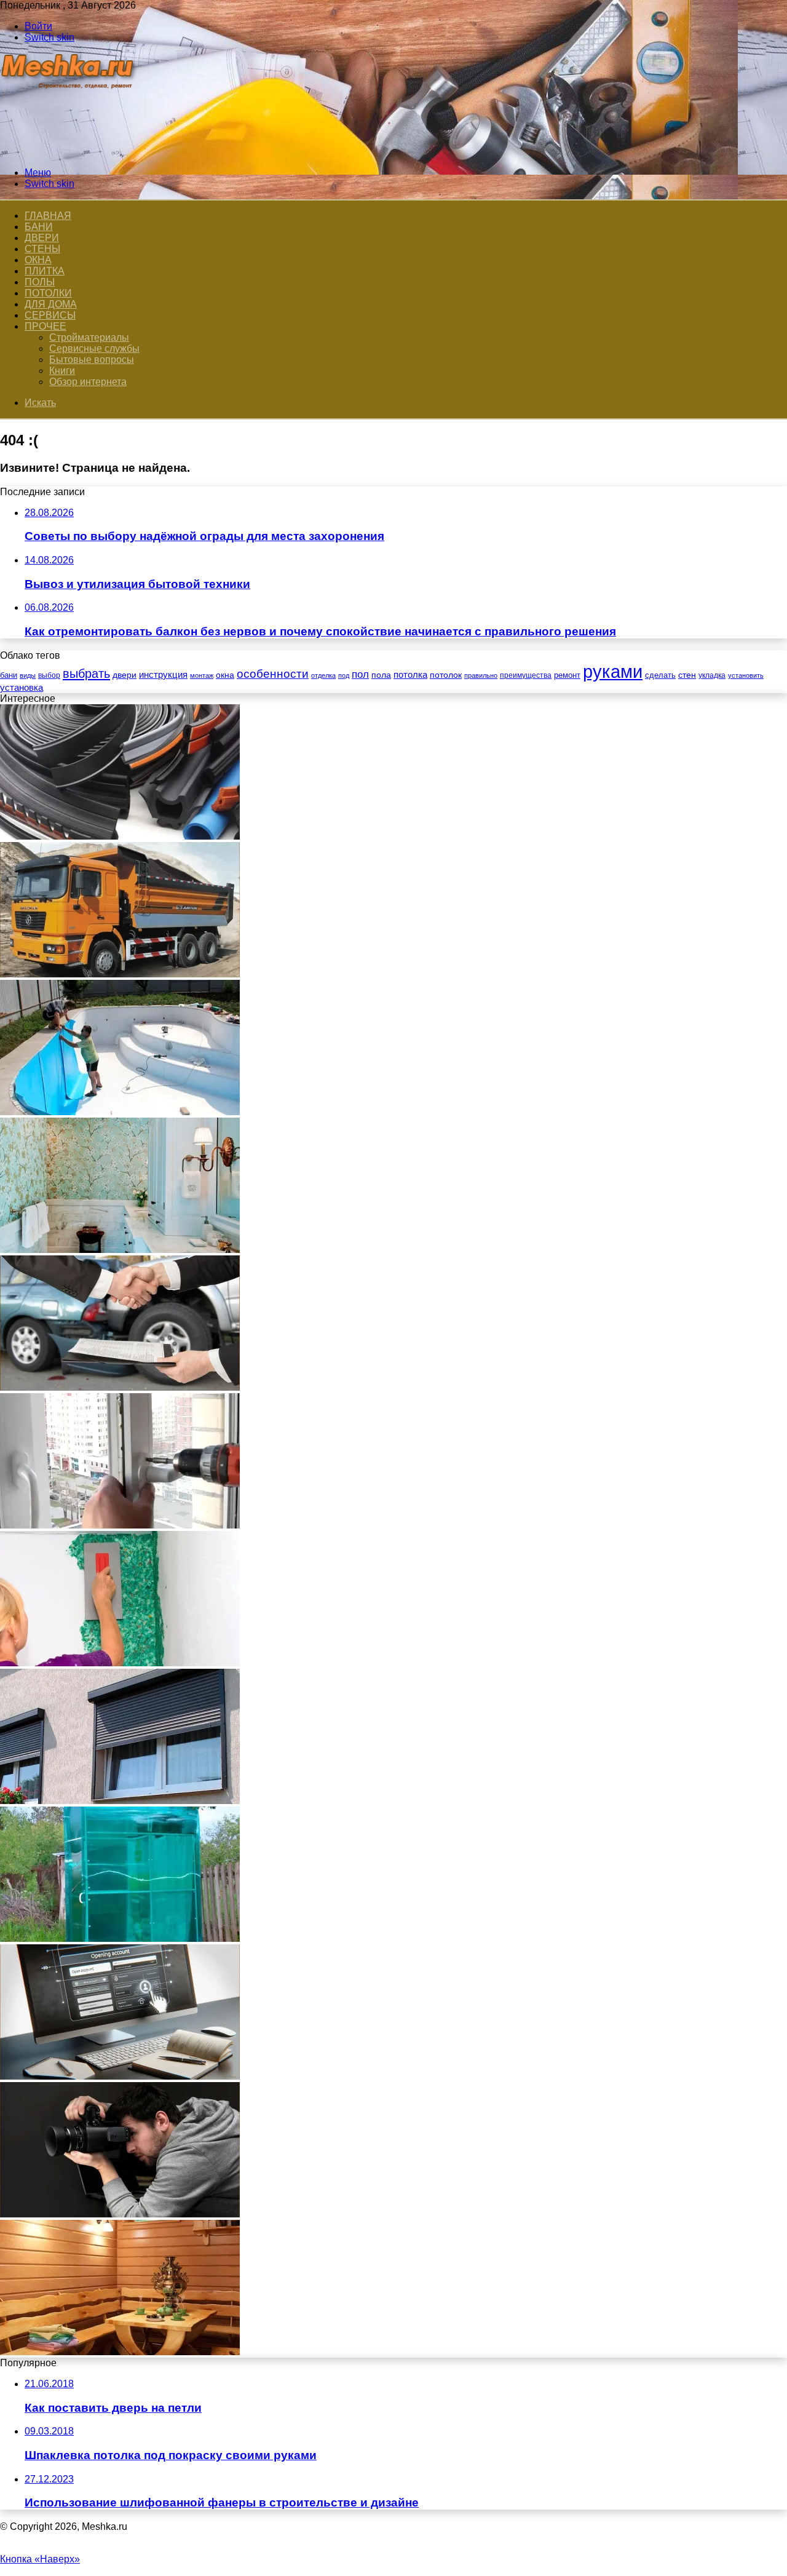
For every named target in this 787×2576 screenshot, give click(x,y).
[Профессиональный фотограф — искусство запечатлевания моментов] (120, 2214)
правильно (481, 675)
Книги (62, 371)
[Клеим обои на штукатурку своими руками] (120, 1663)
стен (687, 675)
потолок (446, 675)
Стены (42, 249)
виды (28, 675)
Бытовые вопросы (92, 360)
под (344, 675)
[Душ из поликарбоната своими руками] (120, 1938)
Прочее (45, 326)
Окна (38, 260)
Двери (42, 238)
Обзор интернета (88, 382)
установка (22, 687)
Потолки (48, 293)
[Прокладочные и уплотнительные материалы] (120, 836)
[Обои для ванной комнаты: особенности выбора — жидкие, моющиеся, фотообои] (120, 1250)
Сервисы (50, 315)
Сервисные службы (94, 348)
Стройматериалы (89, 337)
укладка (712, 675)
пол (360, 674)
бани (9, 675)
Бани (39, 227)
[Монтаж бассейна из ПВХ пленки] (120, 1112)
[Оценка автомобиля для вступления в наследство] (120, 1387)
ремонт (567, 675)
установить (746, 675)
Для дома (51, 304)
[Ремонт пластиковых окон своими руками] (120, 1525)
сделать (660, 675)
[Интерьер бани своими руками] (120, 2352)
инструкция (163, 674)
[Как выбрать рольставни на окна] (120, 1801)
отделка (323, 675)
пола (381, 675)
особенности (273, 674)
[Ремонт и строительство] (69, 152)
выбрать (86, 674)
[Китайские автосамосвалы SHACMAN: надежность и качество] (120, 974)
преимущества (526, 675)
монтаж (202, 675)
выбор (49, 675)
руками (613, 671)
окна (225, 675)
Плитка (45, 271)
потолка (410, 675)
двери (125, 675)
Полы (40, 282)
